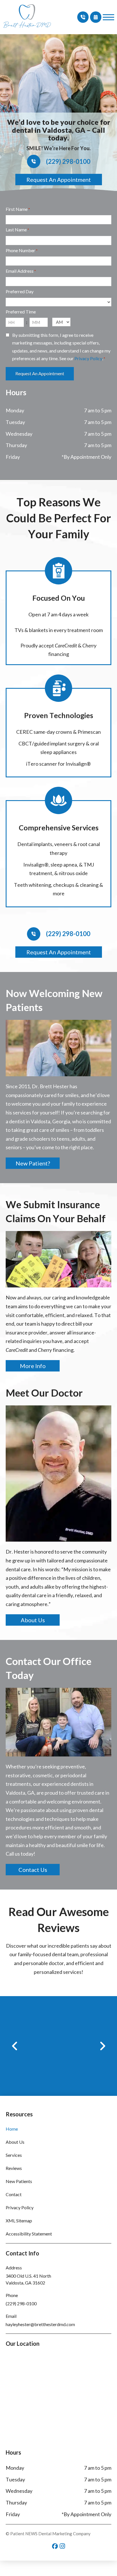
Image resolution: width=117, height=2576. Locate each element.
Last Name (17, 230)
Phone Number (22, 250)
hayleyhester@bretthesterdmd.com (40, 2324)
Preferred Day (20, 291)
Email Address (21, 271)
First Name (18, 209)
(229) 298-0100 (21, 2303)
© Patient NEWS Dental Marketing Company (48, 2534)
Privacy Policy (88, 358)
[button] (108, 17)
